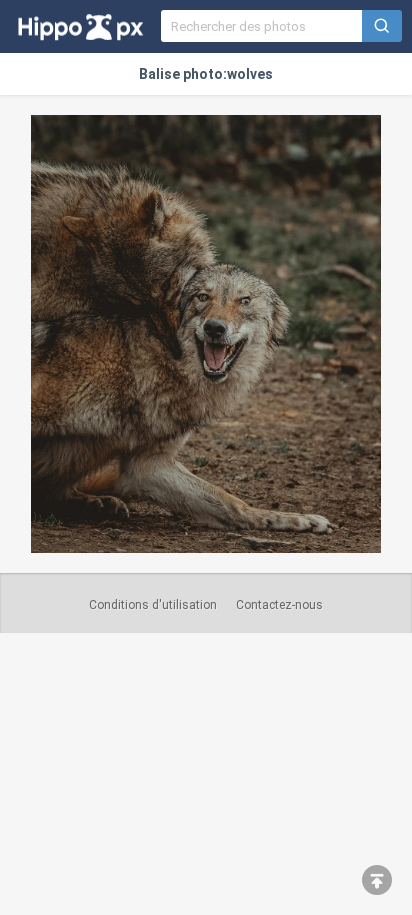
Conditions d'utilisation (153, 605)
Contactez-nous (279, 605)
